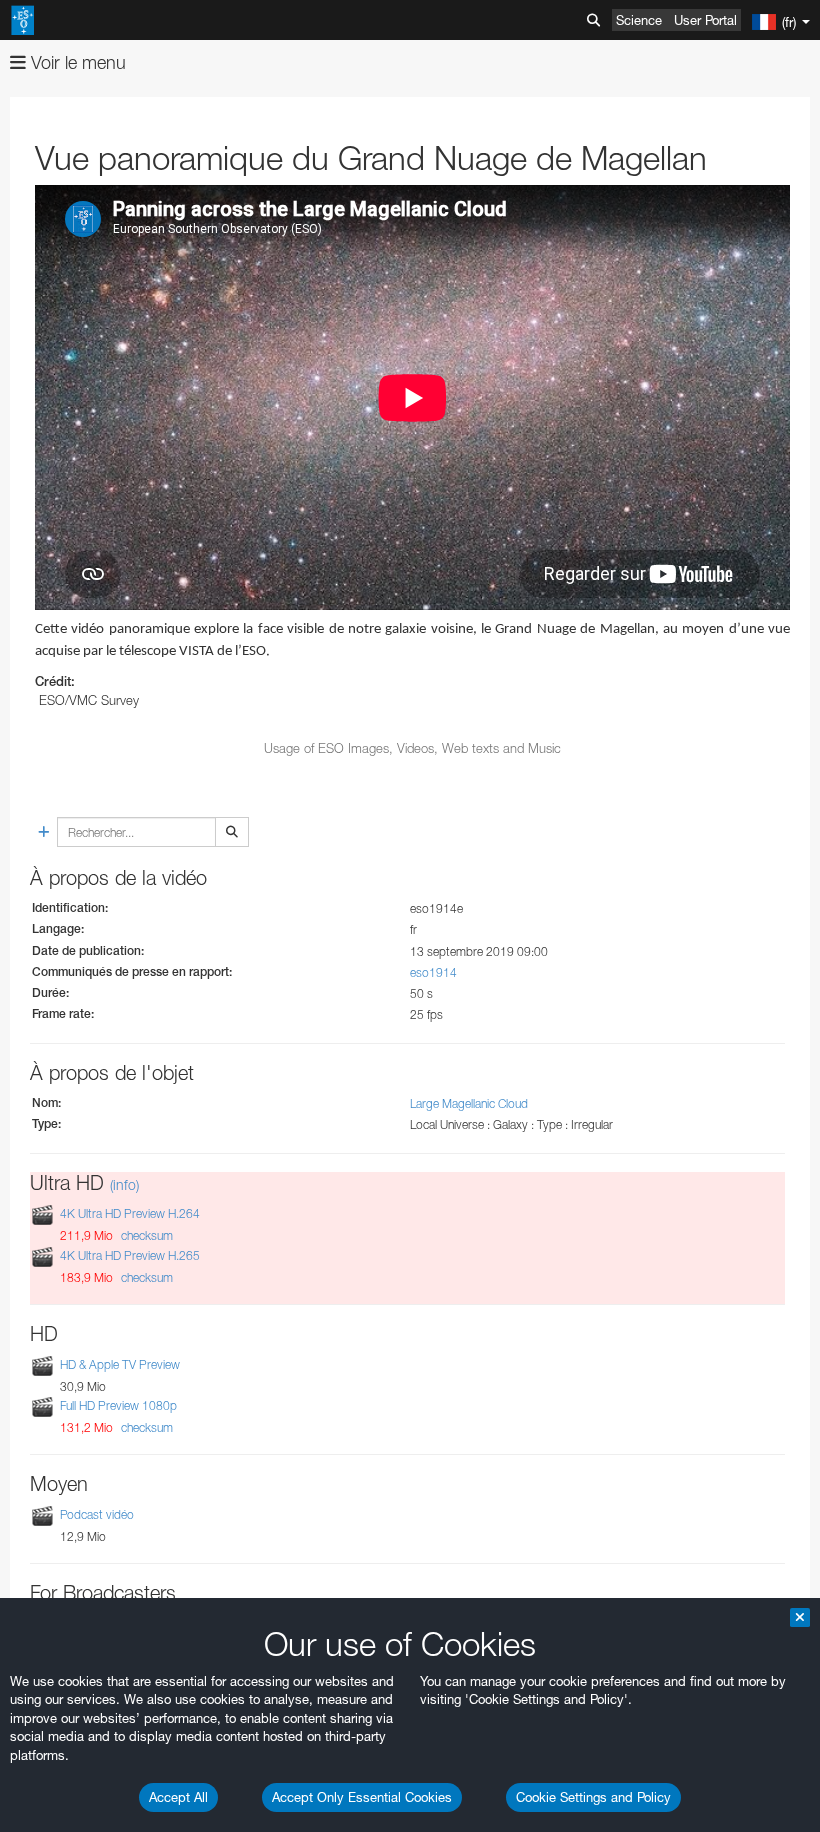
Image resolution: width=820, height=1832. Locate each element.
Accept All (178, 1797)
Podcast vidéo (97, 1514)
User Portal (705, 20)
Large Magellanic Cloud (469, 1103)
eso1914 (433, 972)
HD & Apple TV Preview (120, 1364)
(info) (124, 1184)
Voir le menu (76, 62)
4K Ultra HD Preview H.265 (130, 1255)
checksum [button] (145, 1235)
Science (639, 20)
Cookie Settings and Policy (593, 1797)
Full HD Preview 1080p (118, 1405)
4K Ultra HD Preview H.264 (130, 1214)
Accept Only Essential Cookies (362, 1797)
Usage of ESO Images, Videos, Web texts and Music (412, 748)
